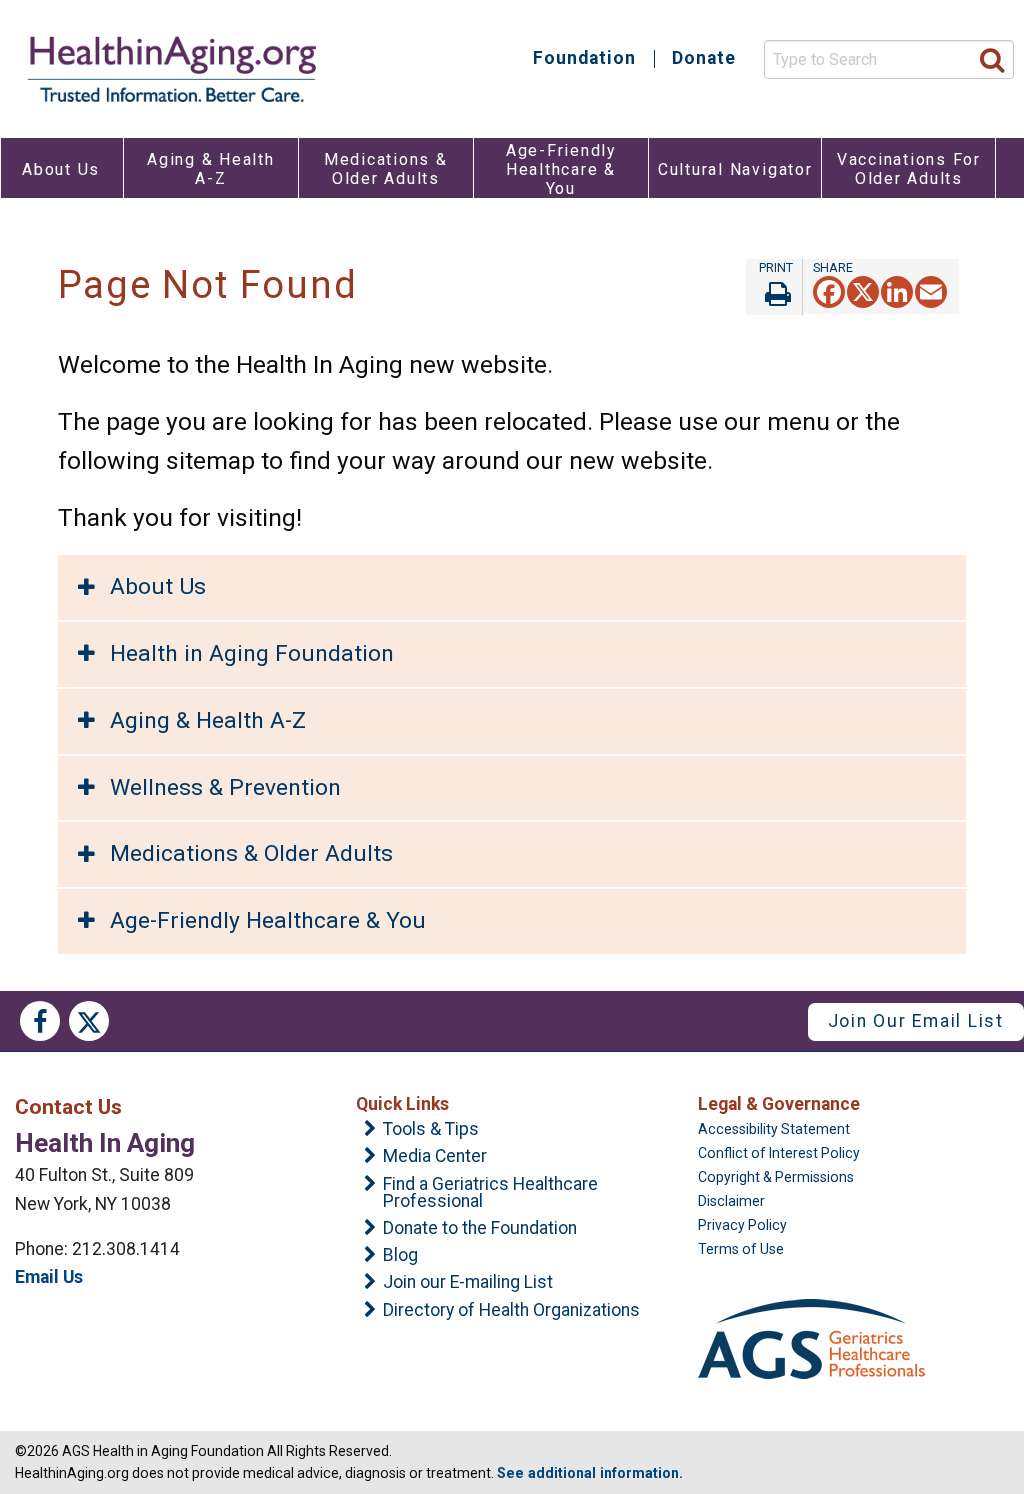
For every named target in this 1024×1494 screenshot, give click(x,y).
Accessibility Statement (774, 1129)
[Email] (931, 291)
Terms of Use (741, 1249)
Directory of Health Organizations (511, 1311)
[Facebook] (829, 291)
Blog (400, 1256)
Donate (704, 59)
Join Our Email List (916, 1021)
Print (774, 287)
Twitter (89, 1021)
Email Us (49, 1277)
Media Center (435, 1157)
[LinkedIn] (897, 291)
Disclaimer (731, 1201)
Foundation (584, 59)
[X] (863, 291)
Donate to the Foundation (480, 1229)
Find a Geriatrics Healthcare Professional (490, 1193)
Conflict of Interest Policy (779, 1153)
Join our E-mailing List (468, 1283)
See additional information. (590, 1473)
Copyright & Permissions (776, 1177)
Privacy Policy (742, 1225)
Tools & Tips (431, 1130)
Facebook (40, 1021)
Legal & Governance (779, 1104)
